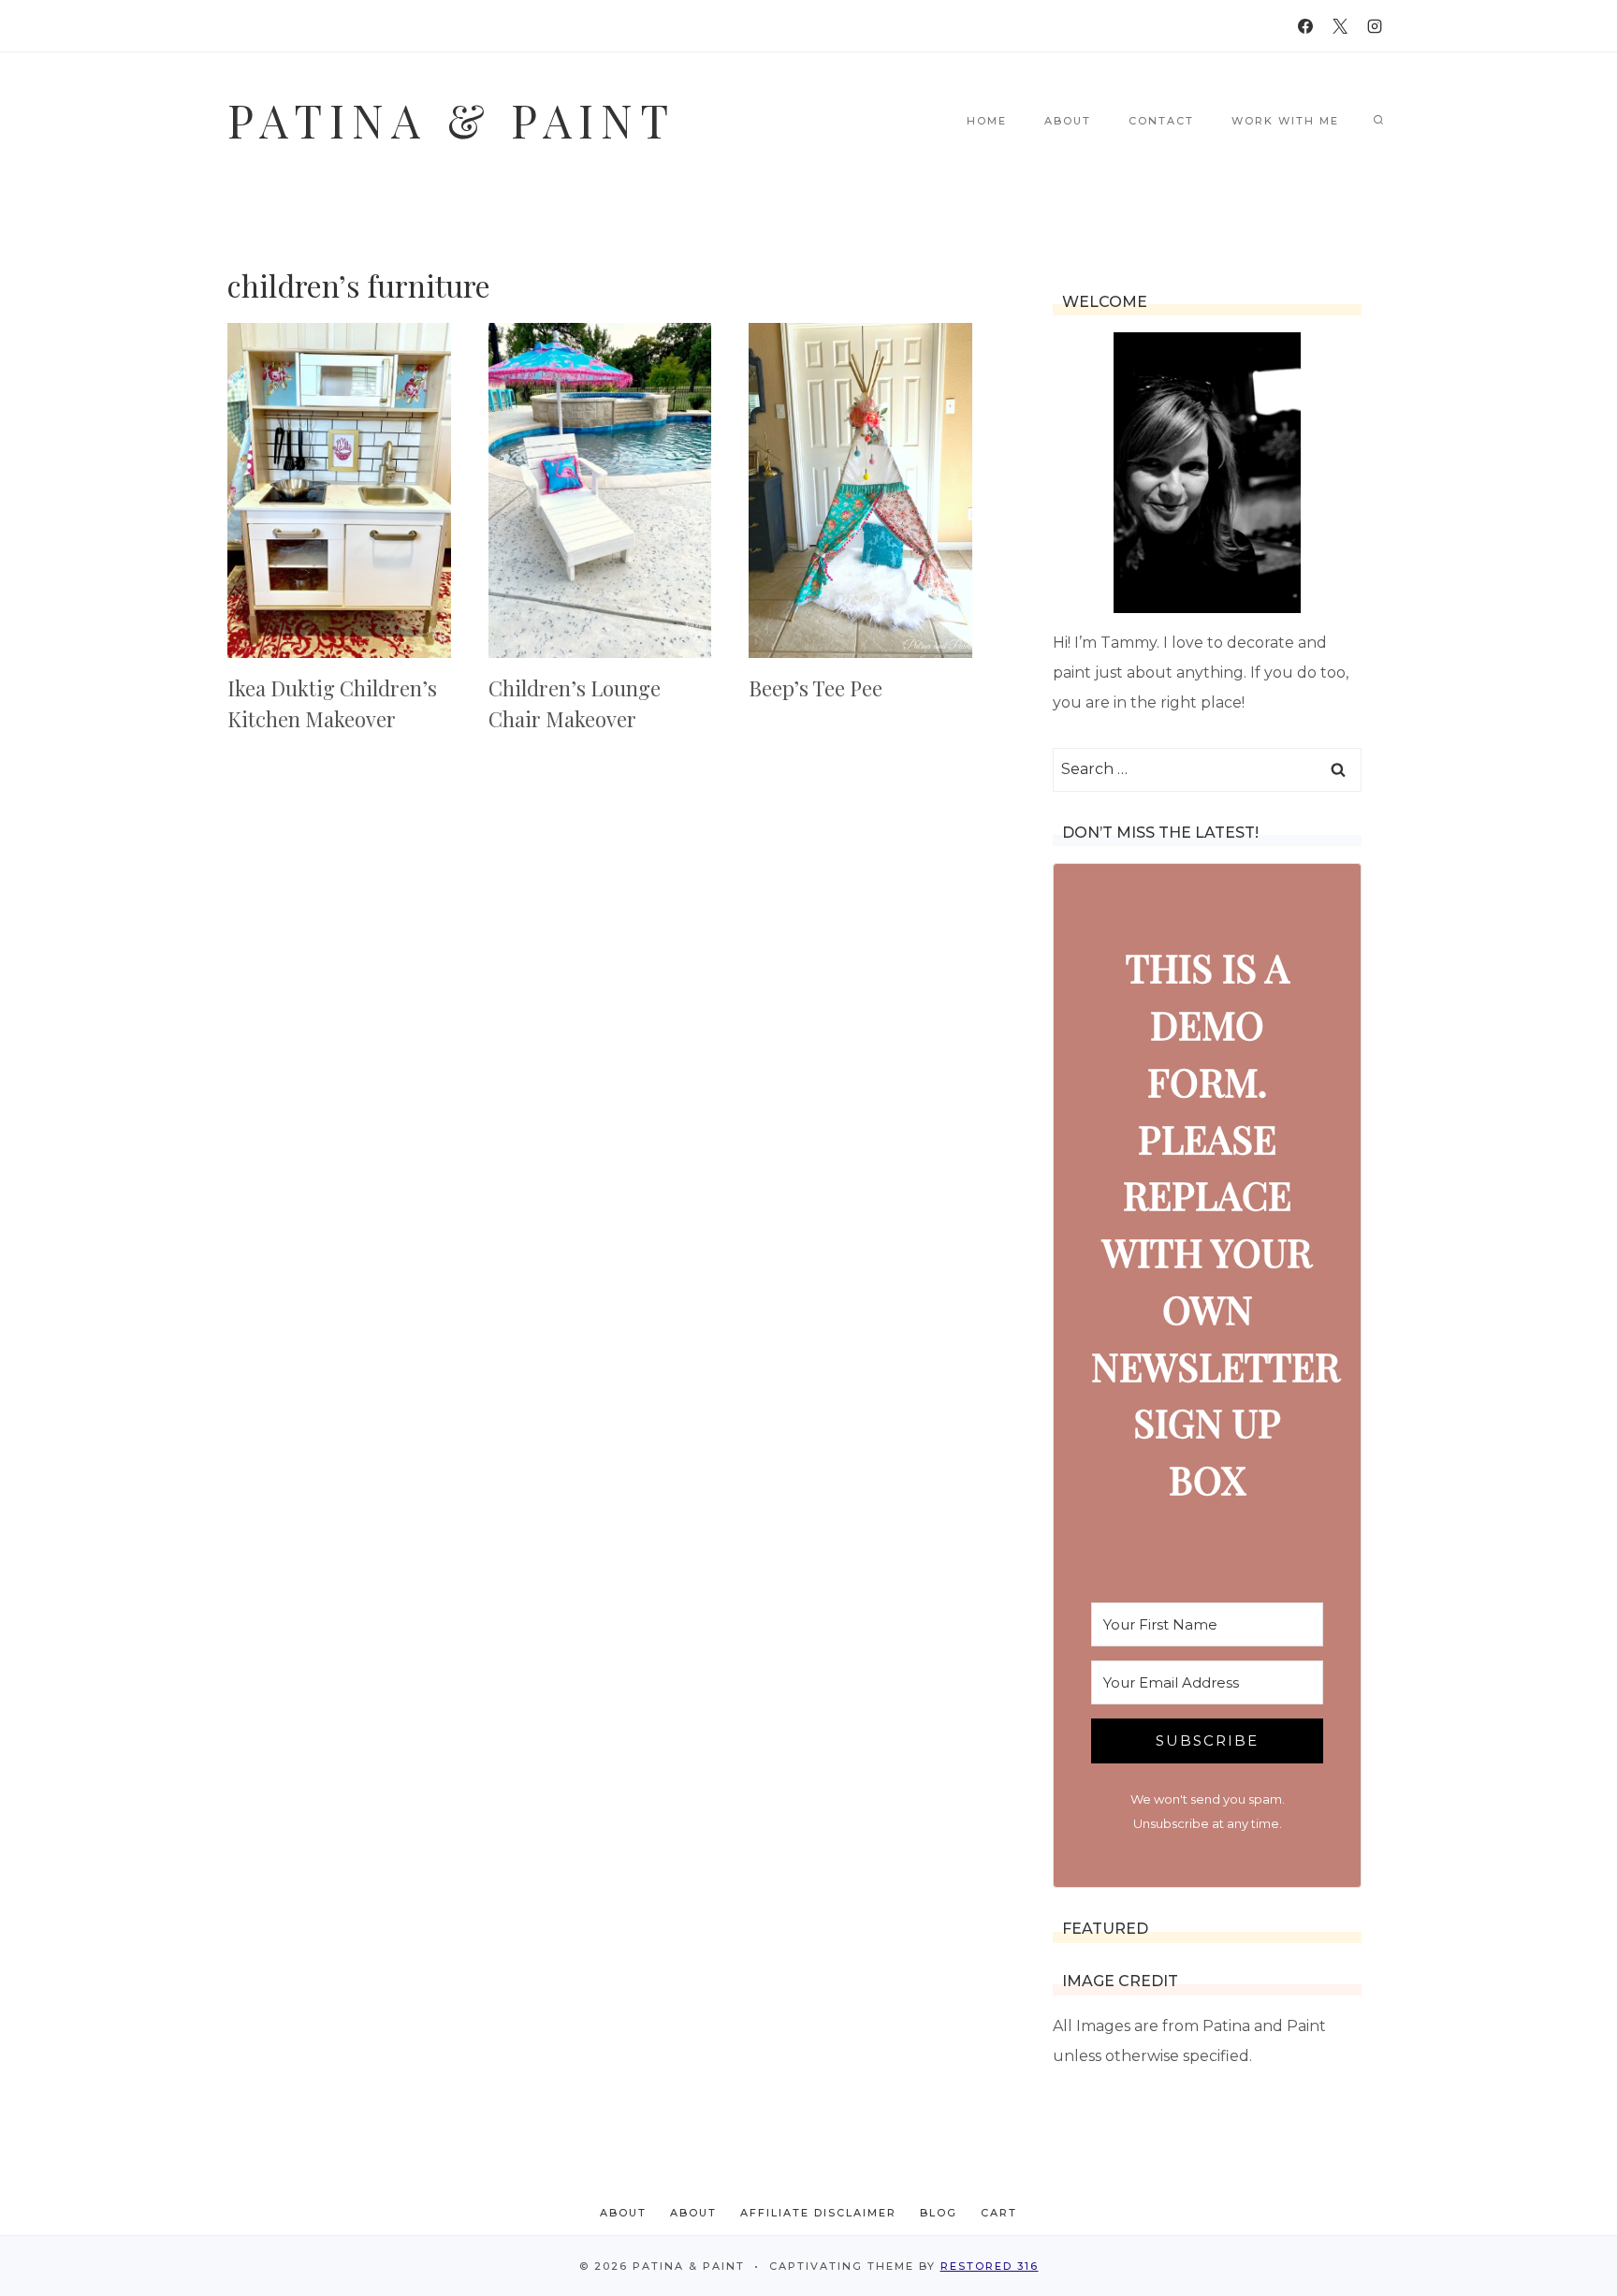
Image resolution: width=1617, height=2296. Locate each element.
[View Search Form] (1378, 121)
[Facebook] (1305, 26)
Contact (1161, 121)
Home (987, 121)
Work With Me (1285, 121)
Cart (999, 2213)
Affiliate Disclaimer (818, 2213)
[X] (1340, 26)
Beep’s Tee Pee (816, 688)
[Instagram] (1375, 26)
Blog (939, 2213)
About (1068, 121)
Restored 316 (990, 2266)
